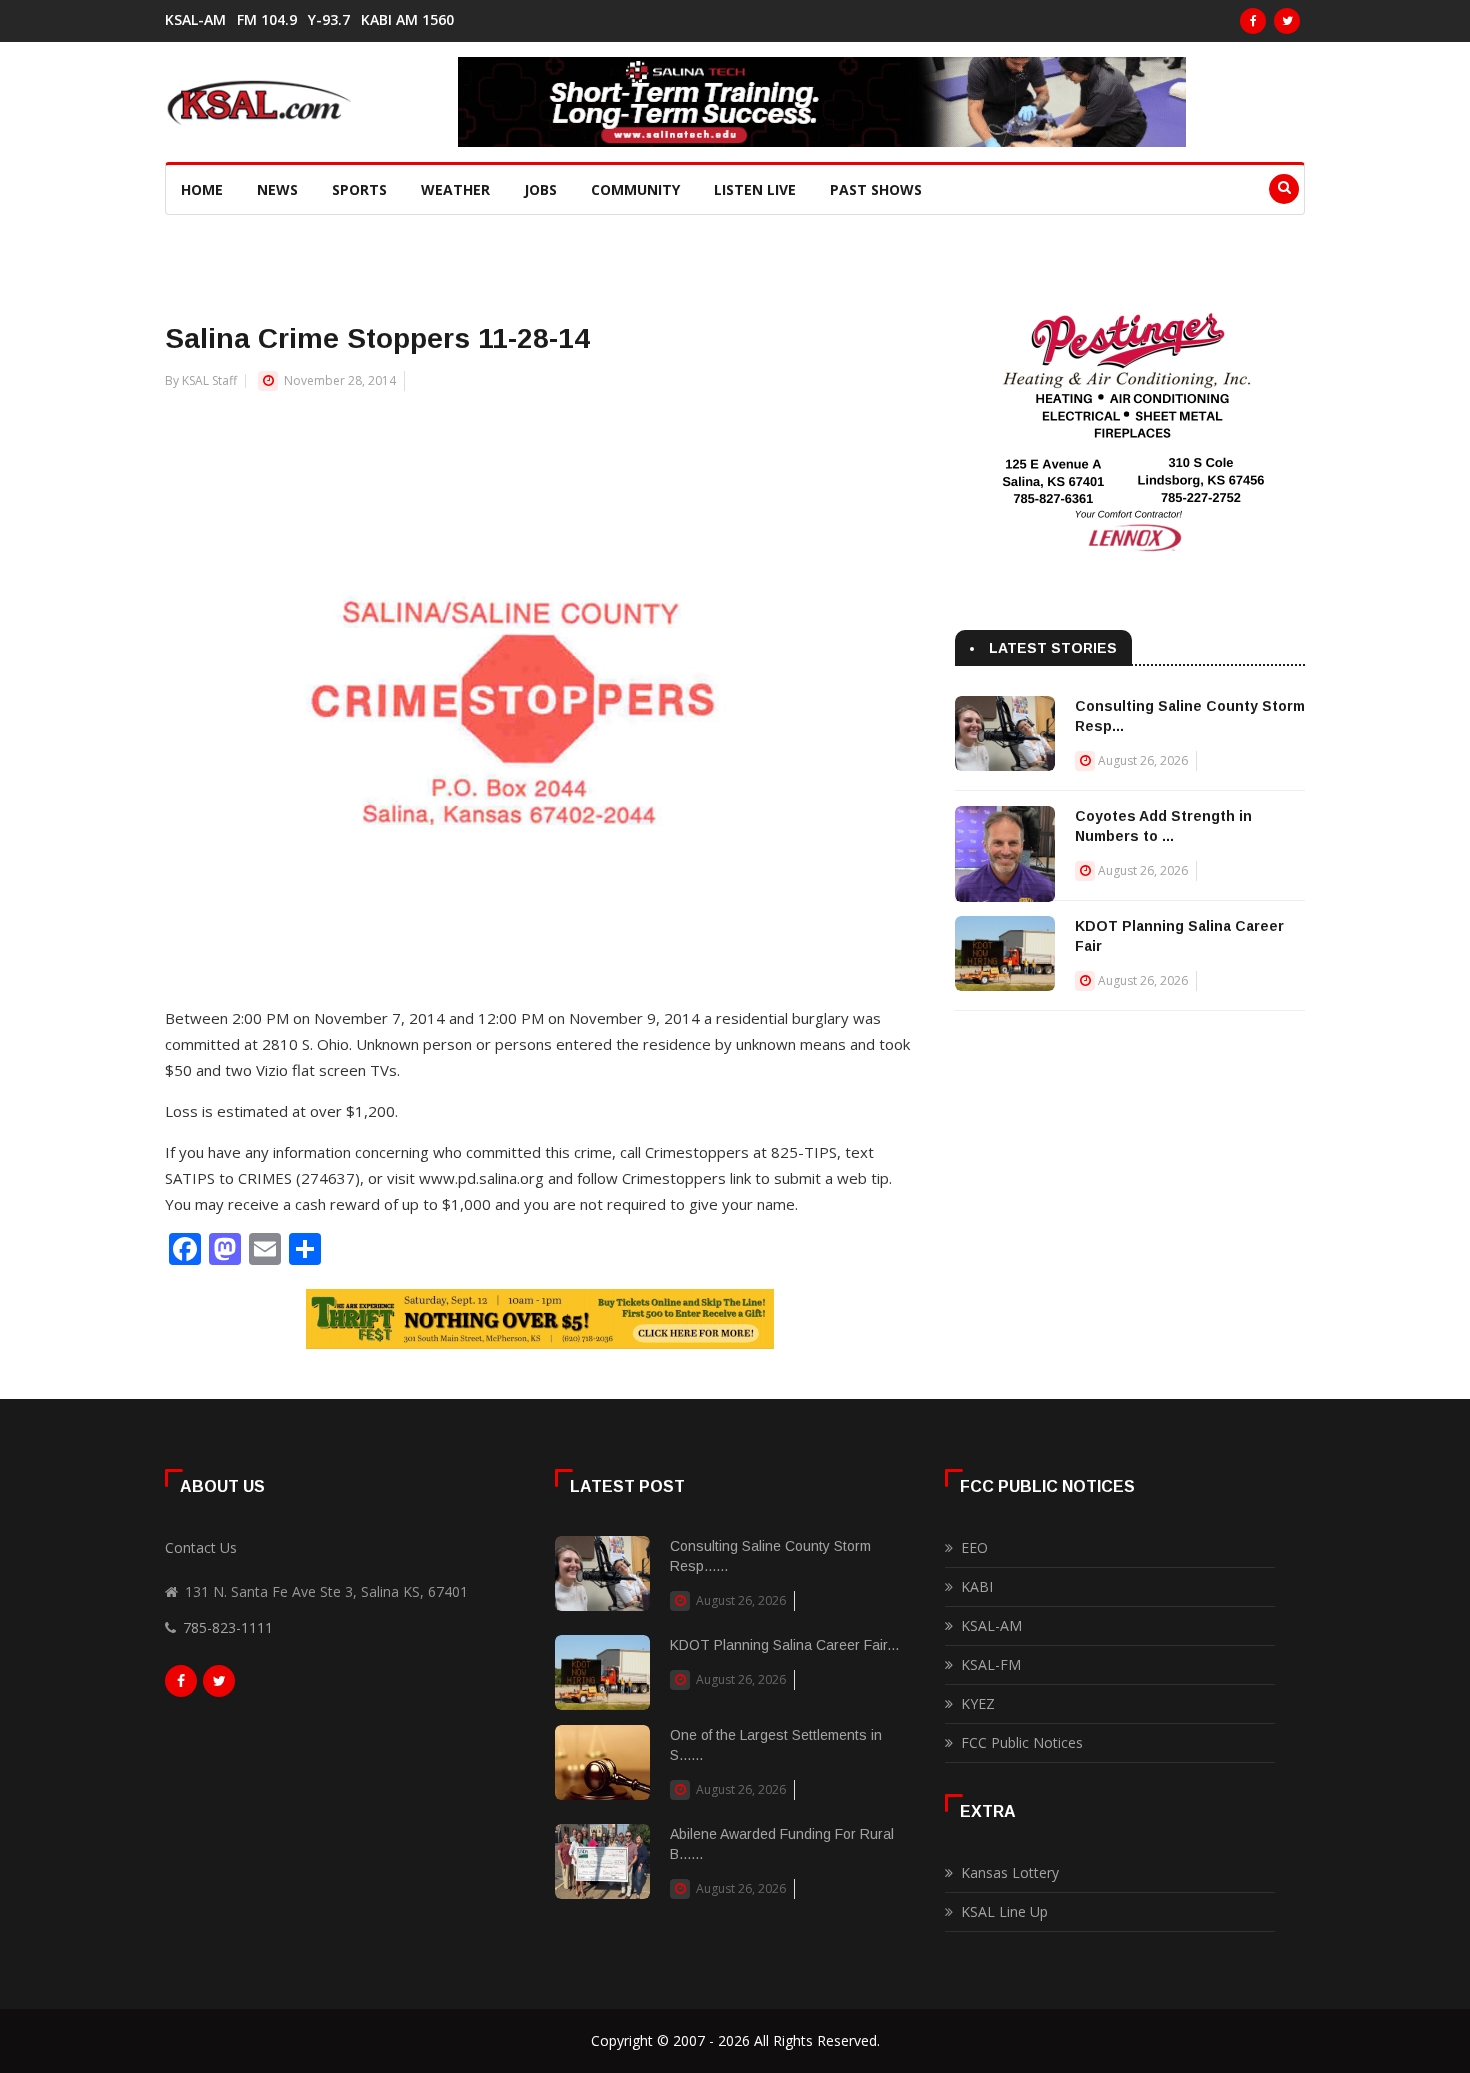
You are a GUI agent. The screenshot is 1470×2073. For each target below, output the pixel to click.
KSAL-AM (195, 20)
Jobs (540, 189)
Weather (455, 189)
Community (635, 189)
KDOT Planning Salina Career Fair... (784, 1645)
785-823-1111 (228, 1627)
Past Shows (876, 189)
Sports (359, 189)
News (277, 189)
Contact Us (201, 1547)
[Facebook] (1253, 21)
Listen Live (755, 189)
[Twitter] (1287, 21)
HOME (202, 189)
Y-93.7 (329, 20)
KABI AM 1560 (407, 20)
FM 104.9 (267, 20)
